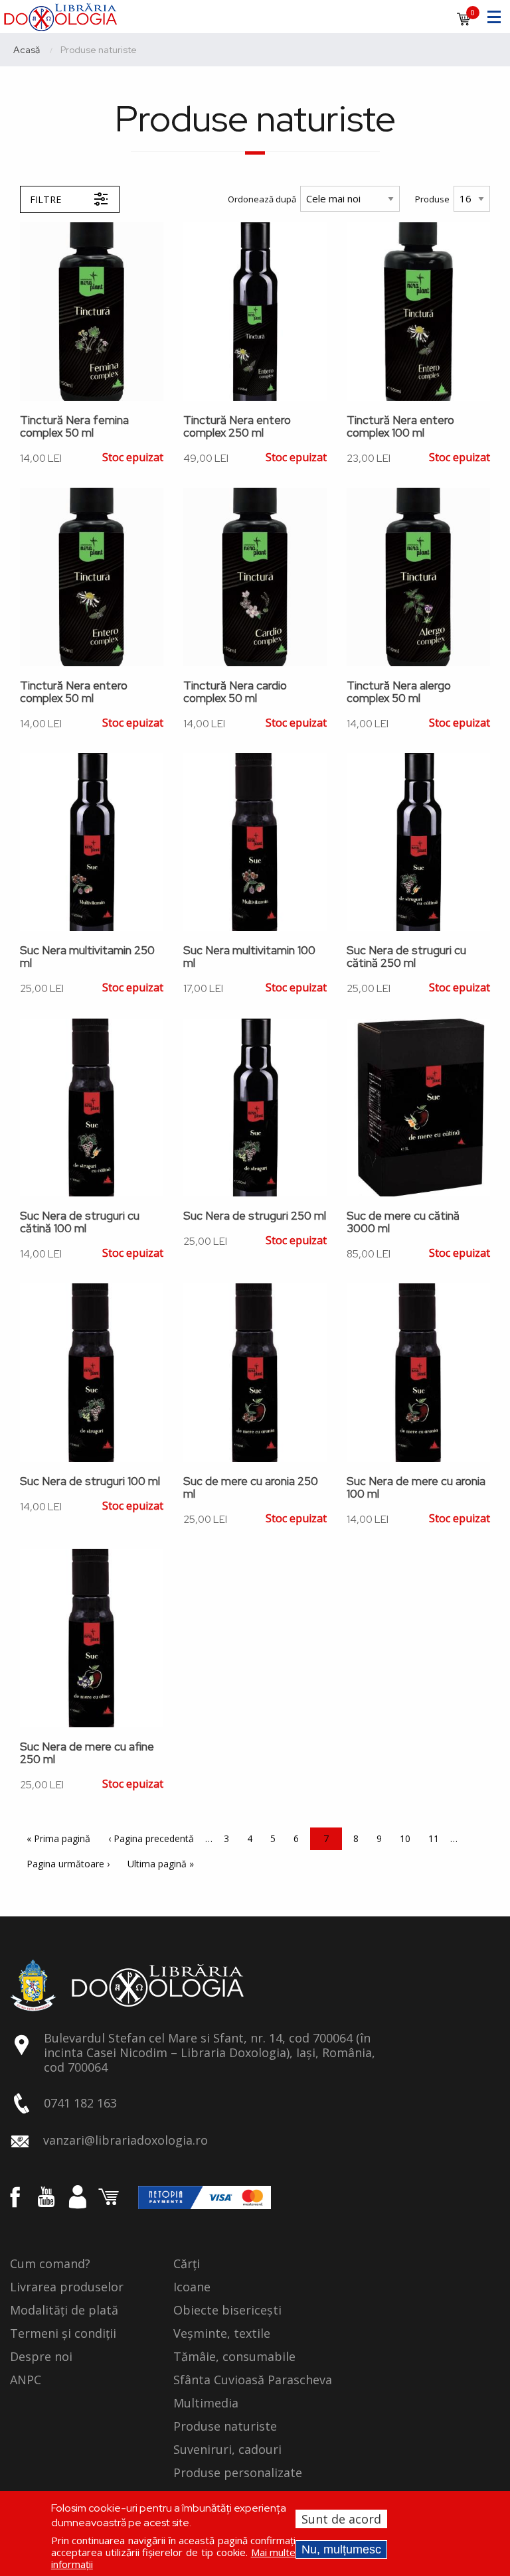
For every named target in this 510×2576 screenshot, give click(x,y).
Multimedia (206, 2403)
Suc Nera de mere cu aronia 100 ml (416, 1488)
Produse (432, 199)
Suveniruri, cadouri (227, 2450)
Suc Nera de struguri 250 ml (255, 1216)
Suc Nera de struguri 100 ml (90, 1481)
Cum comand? (50, 2264)
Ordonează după (262, 199)
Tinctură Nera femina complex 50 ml (74, 427)
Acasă (27, 50)
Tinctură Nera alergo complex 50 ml (399, 692)
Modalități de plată (64, 2311)
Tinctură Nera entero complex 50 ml (74, 692)
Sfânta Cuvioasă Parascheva (253, 2380)
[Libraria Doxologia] (60, 15)
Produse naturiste (225, 2427)
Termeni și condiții (63, 2334)
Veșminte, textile (222, 2334)
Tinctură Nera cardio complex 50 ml (235, 692)
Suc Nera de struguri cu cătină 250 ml (406, 957)
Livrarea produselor (67, 2287)
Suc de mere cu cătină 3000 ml (403, 1222)
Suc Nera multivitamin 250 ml (87, 957)
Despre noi (41, 2357)
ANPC (26, 2380)
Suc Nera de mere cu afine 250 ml (87, 1753)
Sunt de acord (341, 2519)
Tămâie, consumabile (234, 2357)
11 (437, 1838)
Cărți (187, 2264)
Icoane (192, 2287)
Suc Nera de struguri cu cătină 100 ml (80, 1222)
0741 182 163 (80, 2103)
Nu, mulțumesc (341, 2549)
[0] (464, 23)
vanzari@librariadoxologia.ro (126, 2140)
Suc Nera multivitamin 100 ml (249, 957)
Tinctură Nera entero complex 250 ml (237, 427)
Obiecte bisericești (227, 2311)
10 (408, 1838)
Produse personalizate (238, 2473)
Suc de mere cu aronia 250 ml (251, 1488)
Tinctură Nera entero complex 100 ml (400, 427)
